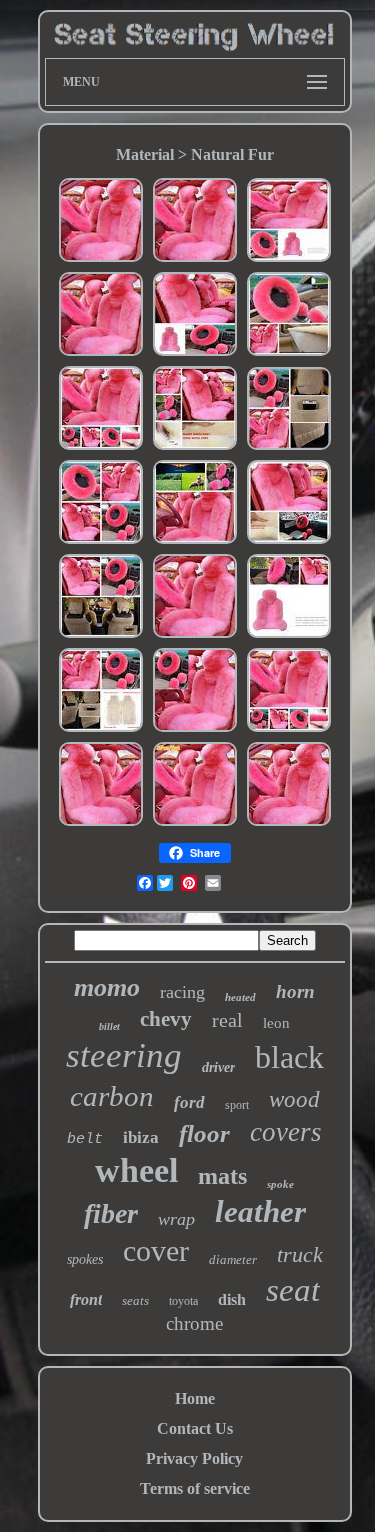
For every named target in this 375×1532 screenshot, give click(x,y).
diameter (233, 1259)
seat (293, 1290)
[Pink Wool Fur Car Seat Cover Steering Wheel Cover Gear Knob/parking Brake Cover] (101, 823)
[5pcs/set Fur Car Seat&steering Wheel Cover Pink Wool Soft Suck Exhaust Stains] (289, 541)
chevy (166, 1019)
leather (260, 1211)
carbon (112, 1096)
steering (124, 1055)
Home (195, 1398)
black (289, 1057)
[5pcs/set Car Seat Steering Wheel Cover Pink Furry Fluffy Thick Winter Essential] (101, 729)
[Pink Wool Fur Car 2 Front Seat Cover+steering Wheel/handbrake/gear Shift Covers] (289, 729)
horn (295, 991)
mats (222, 1176)
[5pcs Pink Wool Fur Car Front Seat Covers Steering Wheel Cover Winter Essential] (195, 823)
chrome (194, 1323)
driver (218, 1067)
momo (107, 987)
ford (189, 1102)
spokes (85, 1259)
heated (240, 997)
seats (135, 1300)
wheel (136, 1170)
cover (156, 1250)
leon (276, 1023)
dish (232, 1299)
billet (109, 1026)
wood (294, 1099)
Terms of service (195, 1488)
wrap (176, 1219)
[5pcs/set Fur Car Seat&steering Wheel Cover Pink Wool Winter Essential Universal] (289, 353)
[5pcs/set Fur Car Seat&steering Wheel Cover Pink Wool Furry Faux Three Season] (195, 541)
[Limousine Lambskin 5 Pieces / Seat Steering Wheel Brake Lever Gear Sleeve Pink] (289, 259)
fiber (111, 1213)
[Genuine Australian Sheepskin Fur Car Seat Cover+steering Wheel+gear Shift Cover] (101, 447)
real (227, 1020)
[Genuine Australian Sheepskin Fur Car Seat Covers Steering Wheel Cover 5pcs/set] (101, 259)
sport (237, 1105)
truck (300, 1254)
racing (182, 992)
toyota (183, 1301)
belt (85, 1139)
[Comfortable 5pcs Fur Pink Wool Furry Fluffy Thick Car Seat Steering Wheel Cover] (101, 635)
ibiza (141, 1137)
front (86, 1299)
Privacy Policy (194, 1458)
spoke (280, 1184)
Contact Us (195, 1428)
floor (204, 1133)
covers (286, 1132)
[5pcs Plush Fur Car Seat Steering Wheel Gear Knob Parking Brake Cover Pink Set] (289, 447)
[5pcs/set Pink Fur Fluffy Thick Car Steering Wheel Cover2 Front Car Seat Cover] (289, 823)
